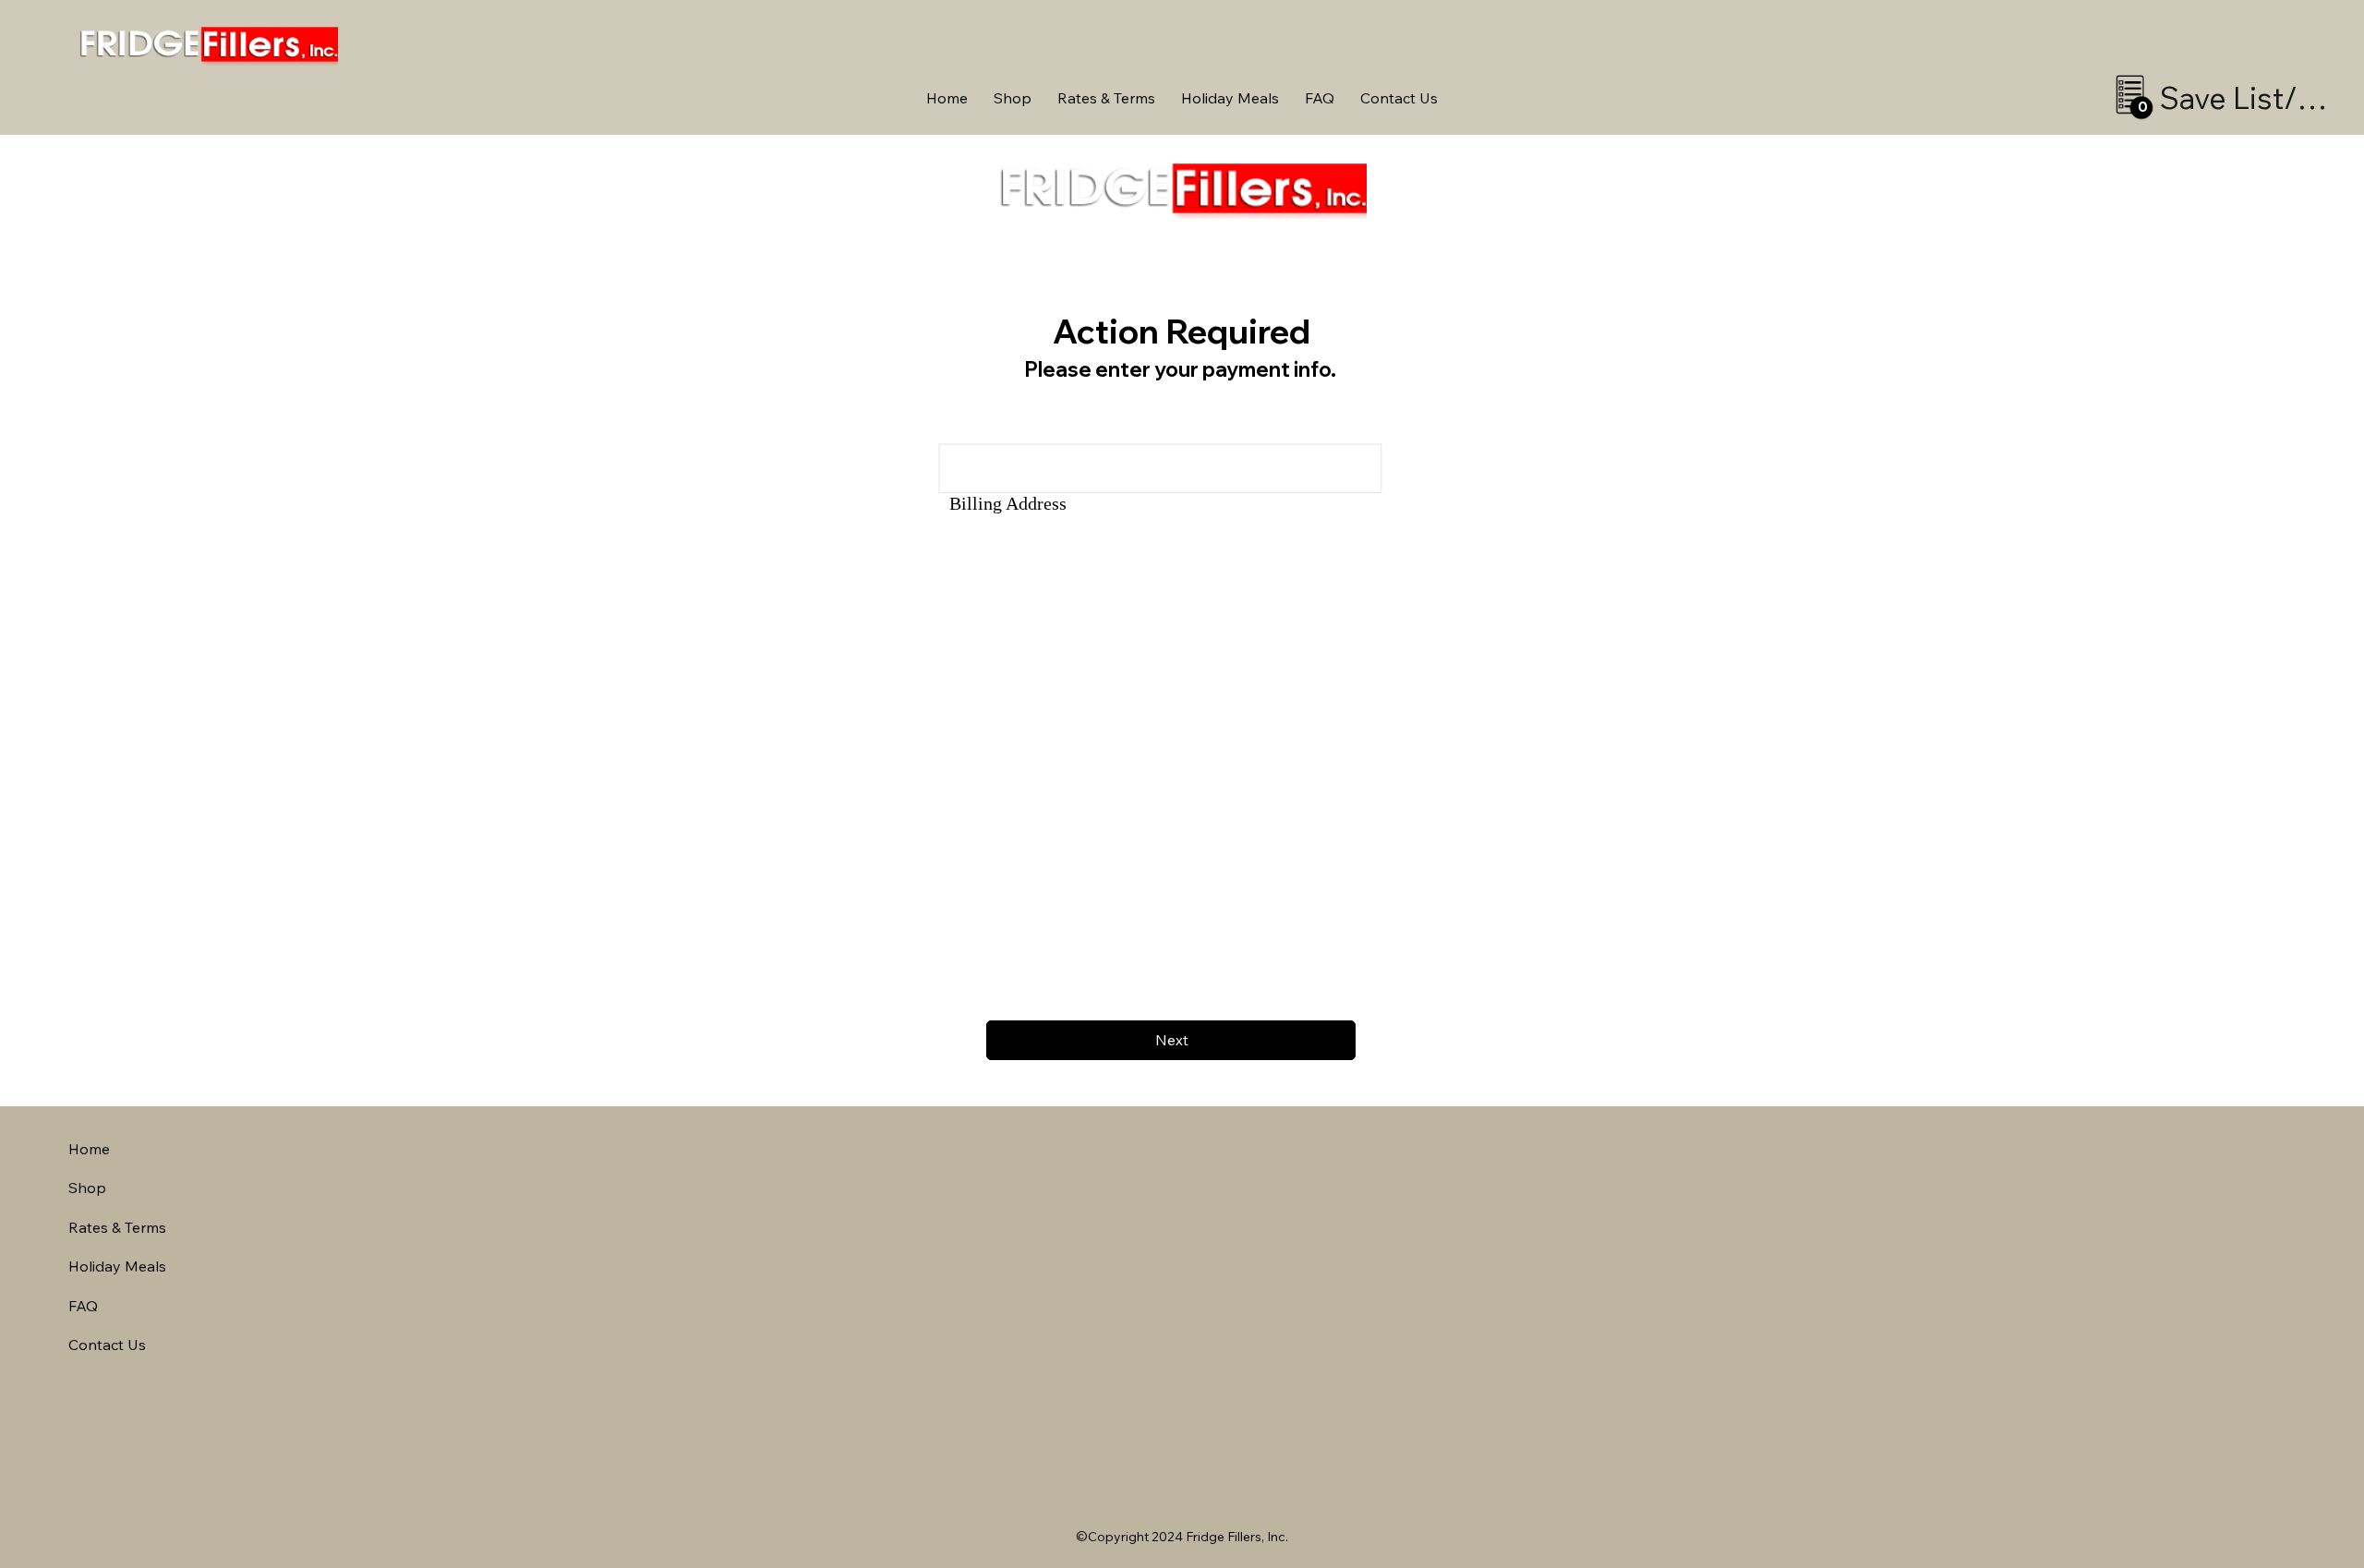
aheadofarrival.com (1470, 1561)
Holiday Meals (117, 1266)
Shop (87, 1188)
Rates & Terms (117, 1227)
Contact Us (107, 1345)
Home (89, 1149)
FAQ (83, 1306)
